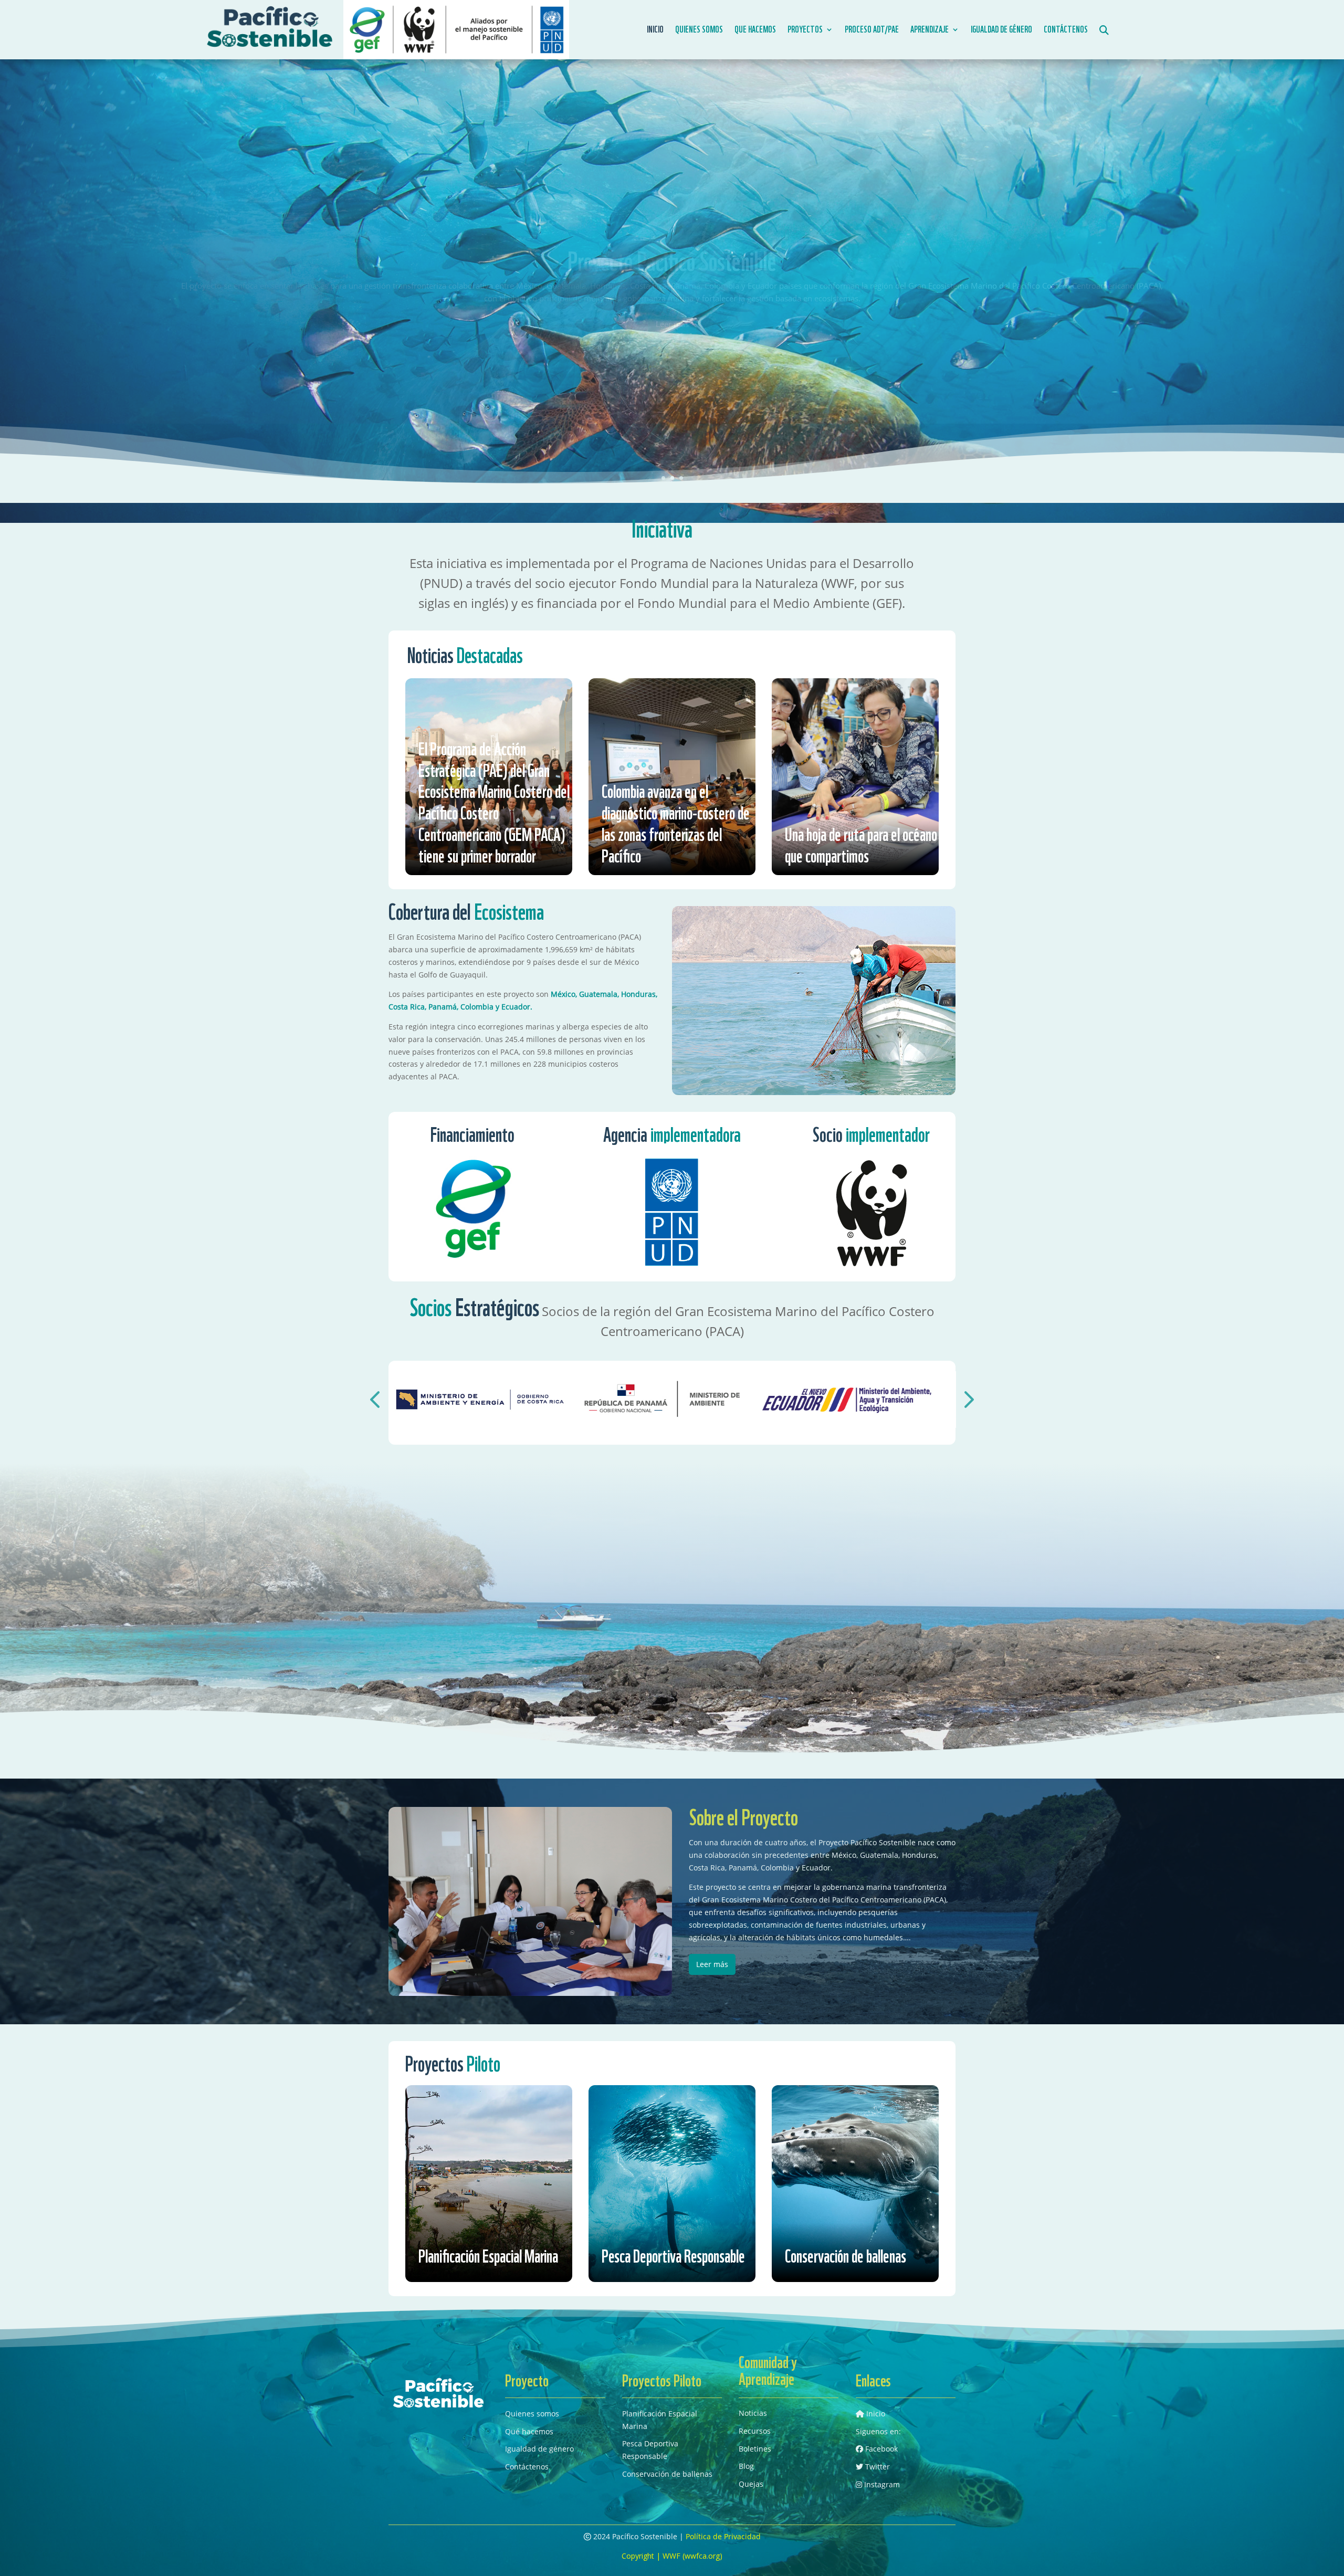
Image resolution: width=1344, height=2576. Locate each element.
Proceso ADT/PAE (872, 30)
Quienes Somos (699, 30)
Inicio (655, 30)
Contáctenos (1066, 30)
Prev (367, 1385)
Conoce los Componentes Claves (672, 268)
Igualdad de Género (1001, 30)
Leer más (672, 318)
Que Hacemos (755, 30)
